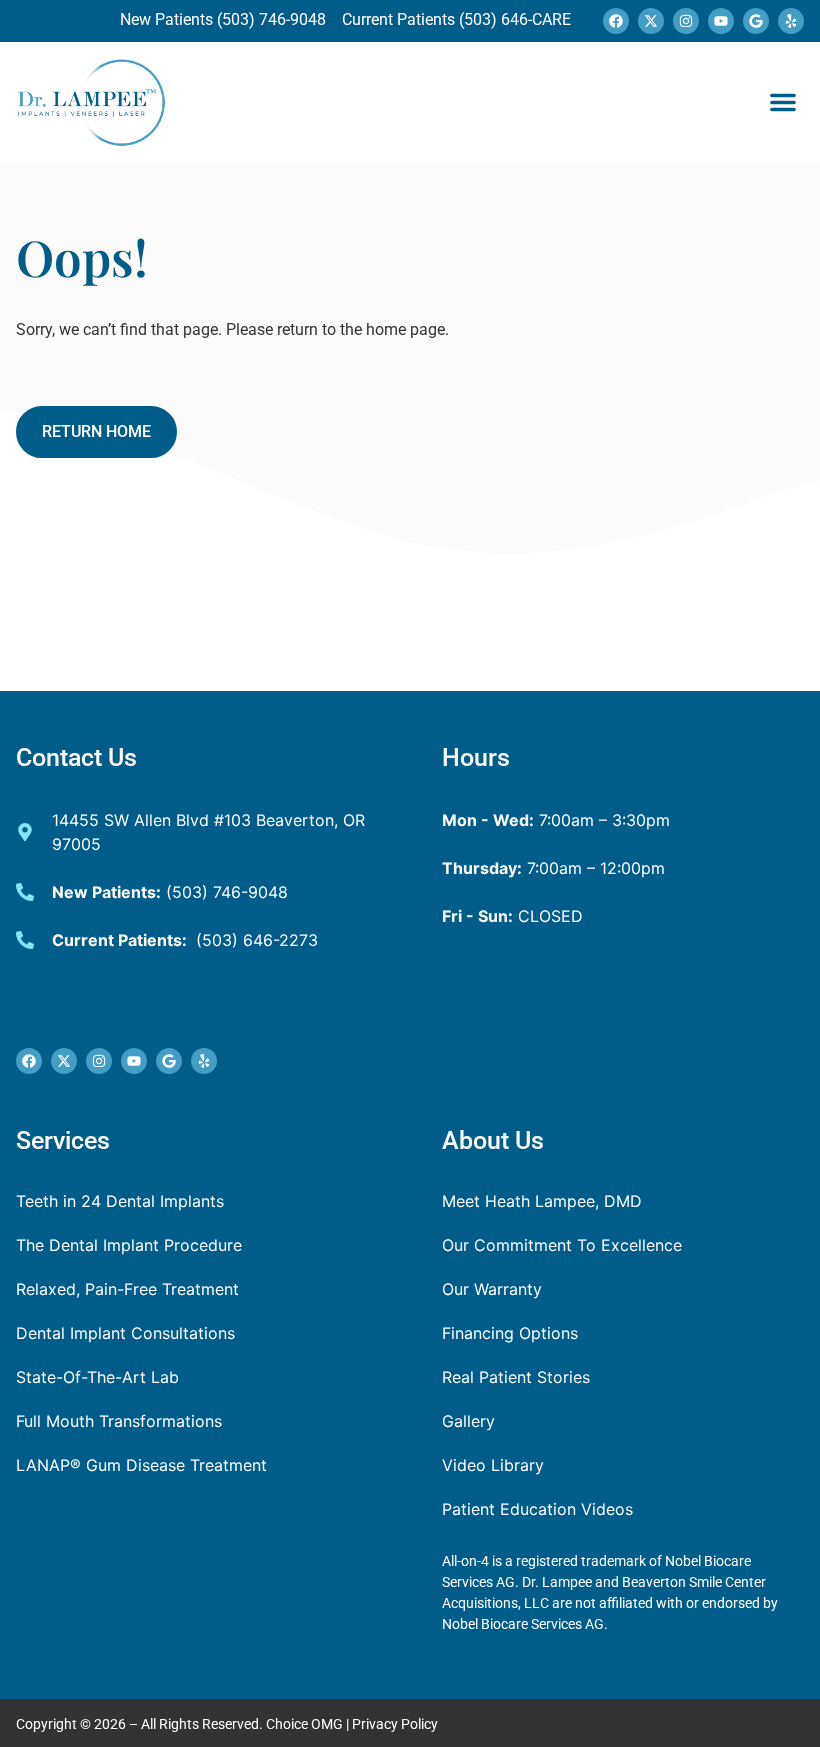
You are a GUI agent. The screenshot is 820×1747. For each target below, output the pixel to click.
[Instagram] (686, 21)
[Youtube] (721, 21)
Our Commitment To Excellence (562, 1245)
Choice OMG (304, 1724)
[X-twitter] (651, 21)
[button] (783, 102)
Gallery (468, 1421)
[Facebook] (616, 21)
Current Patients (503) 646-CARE (454, 19)
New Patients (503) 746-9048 (225, 19)
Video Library (493, 1465)
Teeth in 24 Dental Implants (120, 1201)
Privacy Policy (395, 1724)
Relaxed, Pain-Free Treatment (127, 1289)
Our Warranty (492, 1289)
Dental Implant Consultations (125, 1333)
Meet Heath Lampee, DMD (542, 1201)
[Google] (756, 21)
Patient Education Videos (537, 1509)
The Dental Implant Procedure (129, 1245)
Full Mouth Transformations (119, 1421)
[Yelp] (791, 21)
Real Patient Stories (516, 1377)
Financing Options (510, 1333)
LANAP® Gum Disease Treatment (141, 1465)
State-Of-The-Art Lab (97, 1377)
